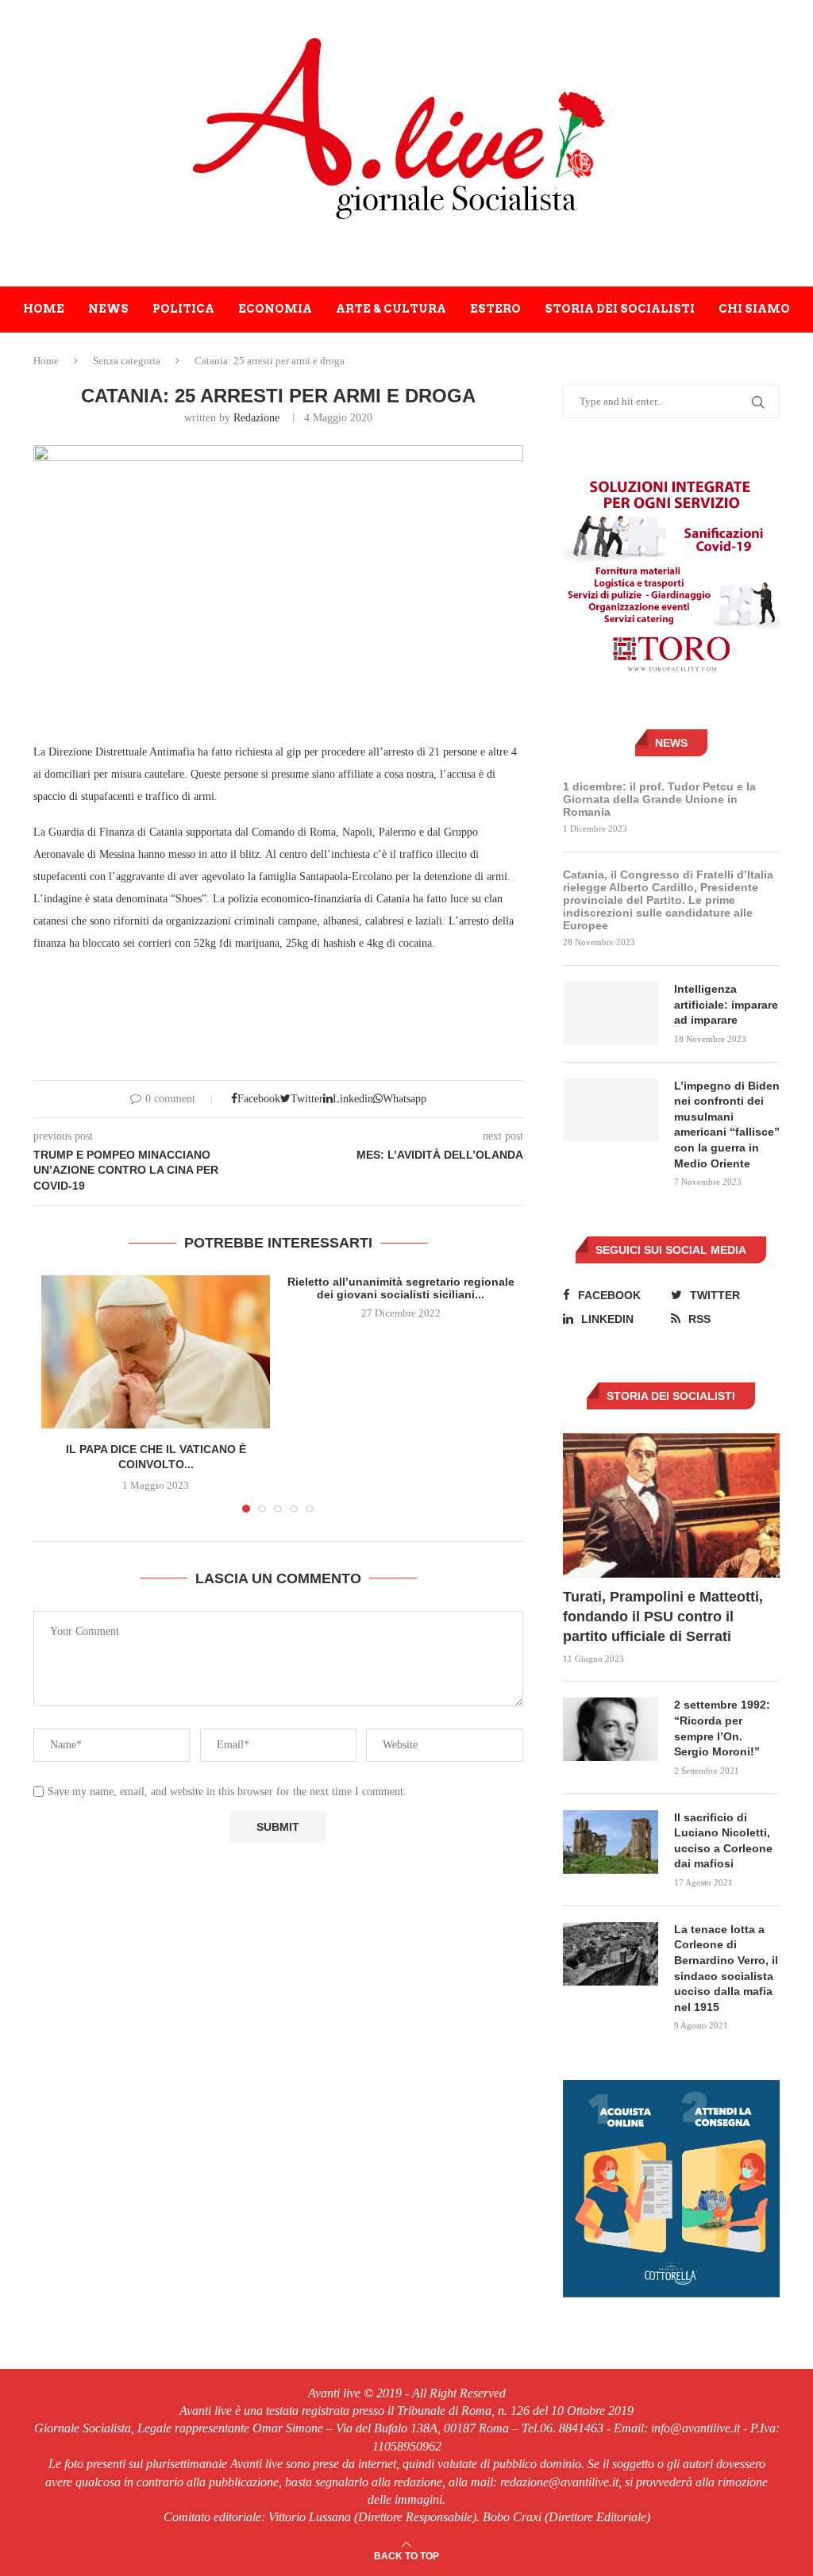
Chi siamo (754, 309)
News (108, 309)
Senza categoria (127, 361)
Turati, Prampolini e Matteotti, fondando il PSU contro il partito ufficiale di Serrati (663, 1617)
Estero (495, 309)
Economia (275, 309)
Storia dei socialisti (620, 309)
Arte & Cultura (391, 309)
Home (44, 309)
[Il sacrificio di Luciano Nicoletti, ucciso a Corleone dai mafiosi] (611, 1842)
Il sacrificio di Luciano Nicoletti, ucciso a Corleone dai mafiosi (723, 1841)
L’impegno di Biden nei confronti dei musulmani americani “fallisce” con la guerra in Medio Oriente (727, 1125)
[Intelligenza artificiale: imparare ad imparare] (611, 1013)
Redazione (256, 418)
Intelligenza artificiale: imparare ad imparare (726, 1004)
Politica (183, 309)
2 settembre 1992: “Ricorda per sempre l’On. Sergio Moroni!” (722, 1728)
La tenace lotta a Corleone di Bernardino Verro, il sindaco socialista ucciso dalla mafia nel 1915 (726, 1968)
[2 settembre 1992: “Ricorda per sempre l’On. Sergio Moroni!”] (611, 1729)
